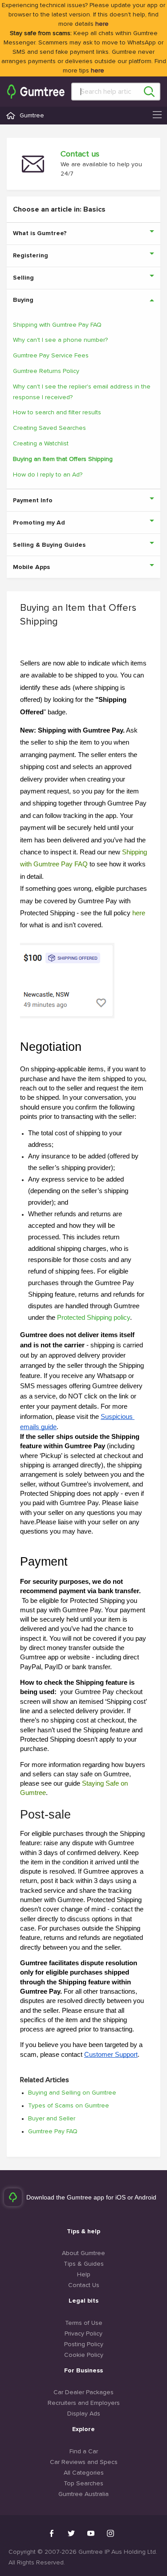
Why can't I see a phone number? (60, 340)
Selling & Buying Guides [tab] (49, 545)
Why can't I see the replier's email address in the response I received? (82, 392)
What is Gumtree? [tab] (40, 233)
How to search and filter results (57, 413)
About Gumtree (83, 2253)
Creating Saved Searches (49, 428)
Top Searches (83, 2484)
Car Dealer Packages (83, 2392)
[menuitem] (36, 92)
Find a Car (84, 2452)
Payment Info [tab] (33, 501)
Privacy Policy (83, 2334)
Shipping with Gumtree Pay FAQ (57, 325)
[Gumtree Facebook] (52, 2533)
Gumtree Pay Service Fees (51, 356)
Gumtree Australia (83, 2494)
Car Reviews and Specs (84, 2462)
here (102, 24)
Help (84, 2275)
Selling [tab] (23, 278)
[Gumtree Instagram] (110, 2533)
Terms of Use (84, 2323)
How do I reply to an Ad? (48, 475)
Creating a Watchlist (41, 444)
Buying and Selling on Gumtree (72, 2093)
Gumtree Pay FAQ (53, 2131)
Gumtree (32, 116)
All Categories (84, 2473)
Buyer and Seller (52, 2119)
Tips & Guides (84, 2264)
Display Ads (84, 2414)
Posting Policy (84, 2344)
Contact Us (84, 2285)
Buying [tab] (23, 300)
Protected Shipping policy (94, 1318)
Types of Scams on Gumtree (69, 2106)
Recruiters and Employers (84, 2403)
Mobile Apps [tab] (31, 567)
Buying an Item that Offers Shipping (63, 459)
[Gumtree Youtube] (91, 2533)
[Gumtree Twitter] (71, 2533)
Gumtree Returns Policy (46, 371)
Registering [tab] (31, 256)
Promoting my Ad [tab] (39, 523)
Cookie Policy (84, 2355)
